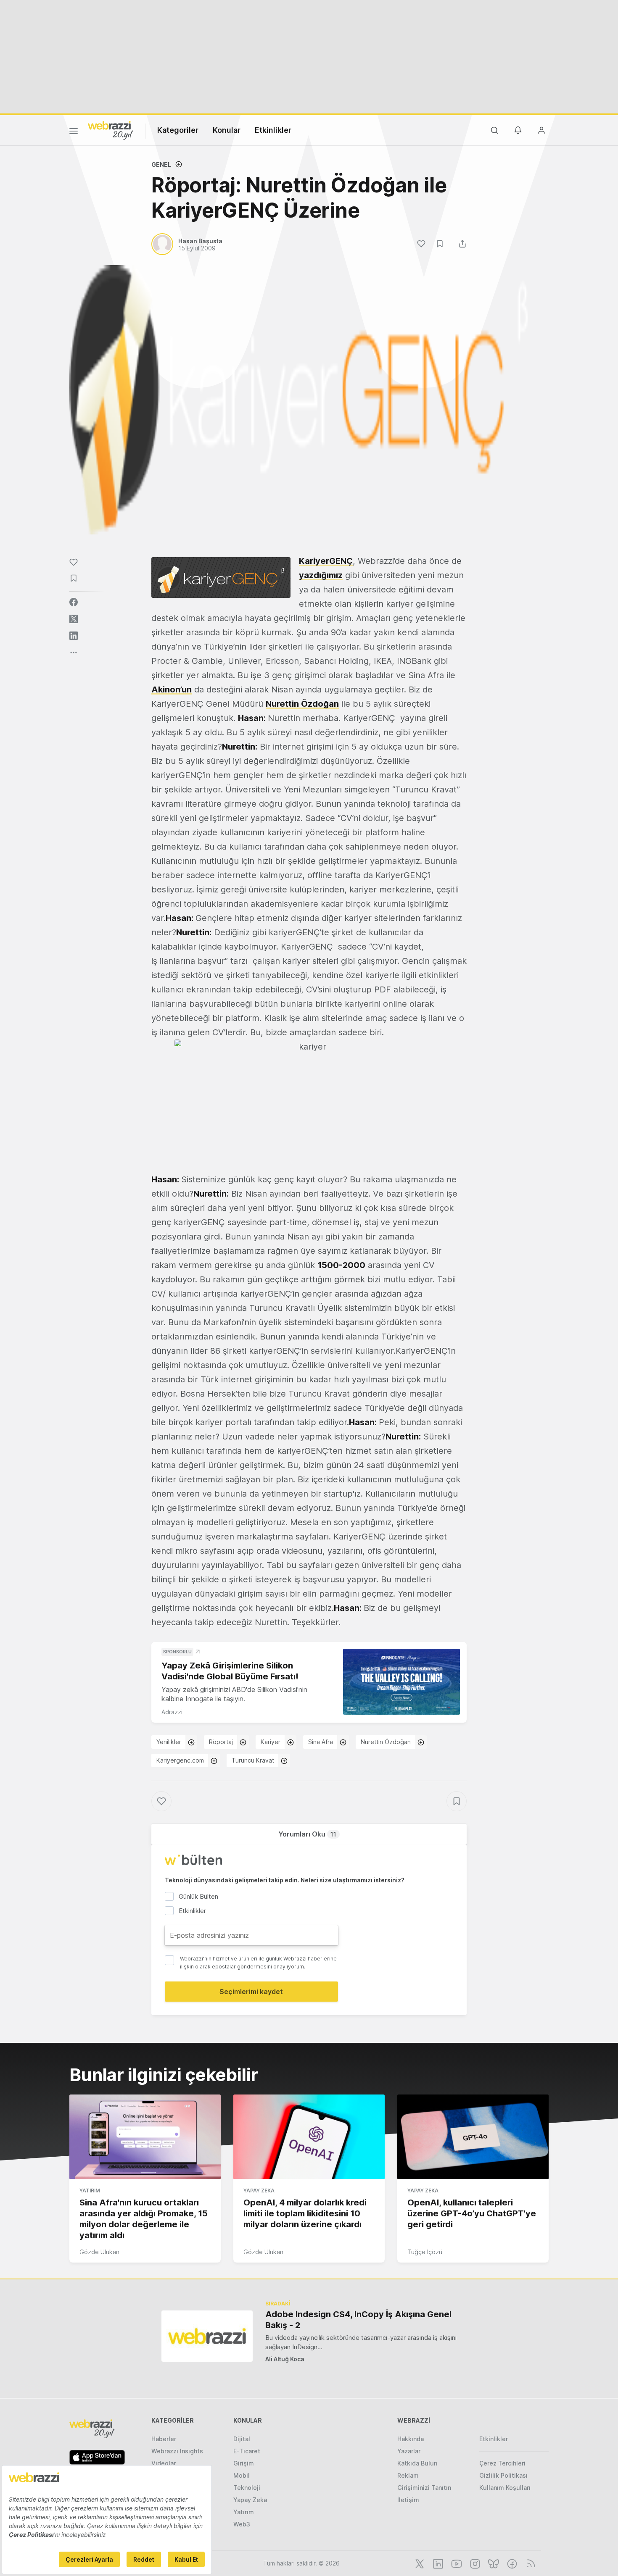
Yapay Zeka (259, 2191)
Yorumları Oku (307, 1834)
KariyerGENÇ (326, 561)
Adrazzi (172, 1712)
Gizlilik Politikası (503, 2475)
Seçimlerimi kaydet (251, 1992)
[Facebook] (511, 2563)
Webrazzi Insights (177, 2451)
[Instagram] (474, 2563)
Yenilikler (169, 1742)
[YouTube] (456, 2563)
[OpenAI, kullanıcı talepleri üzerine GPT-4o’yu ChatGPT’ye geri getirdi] (473, 2137)
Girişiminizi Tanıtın (424, 2488)
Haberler (164, 2439)
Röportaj (221, 1742)
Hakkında (411, 2439)
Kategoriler (178, 130)
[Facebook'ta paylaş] (74, 602)
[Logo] (111, 130)
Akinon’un (172, 689)
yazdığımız (321, 575)
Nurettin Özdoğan (302, 704)
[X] (419, 2563)
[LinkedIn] (437, 2563)
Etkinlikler (273, 130)
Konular (227, 130)
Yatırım (90, 2191)
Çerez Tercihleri (502, 2463)
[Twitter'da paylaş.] (74, 619)
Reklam (408, 2475)
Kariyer (271, 1742)
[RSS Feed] (530, 2563)
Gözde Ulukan (99, 2252)
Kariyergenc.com (180, 1760)
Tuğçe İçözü (425, 2252)
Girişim (244, 2463)
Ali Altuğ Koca (285, 2359)
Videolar (164, 2463)
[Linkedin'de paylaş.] (74, 636)
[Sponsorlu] (401, 1682)
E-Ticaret (247, 2451)
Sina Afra (321, 1742)
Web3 (242, 2524)
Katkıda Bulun (417, 2463)
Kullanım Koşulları (505, 2488)
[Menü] (74, 132)
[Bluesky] (493, 2563)
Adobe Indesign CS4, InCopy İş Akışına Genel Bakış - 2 (358, 2320)
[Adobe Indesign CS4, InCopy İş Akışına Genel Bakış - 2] (207, 2336)
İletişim (408, 2500)
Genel (161, 164)
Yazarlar (409, 2451)
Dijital (242, 2439)
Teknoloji (247, 2488)
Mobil (242, 2475)
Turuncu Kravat (253, 1760)
